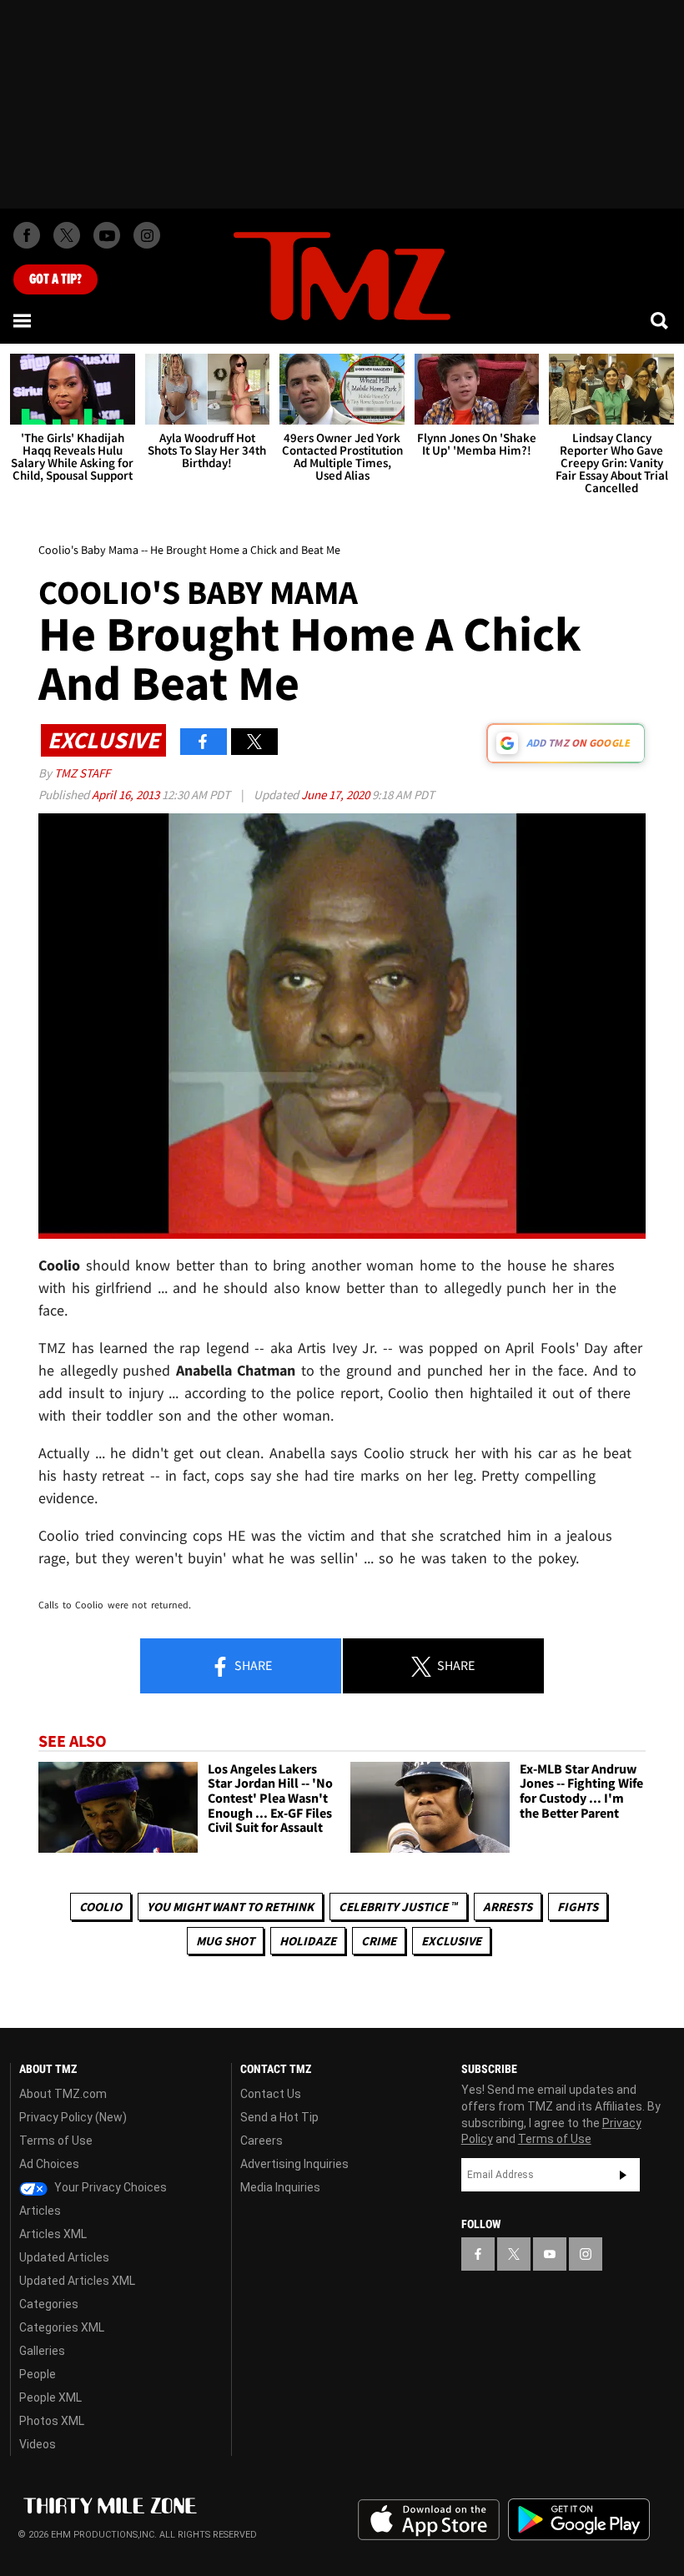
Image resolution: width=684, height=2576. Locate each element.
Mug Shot (225, 1941)
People (38, 2374)
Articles (40, 2211)
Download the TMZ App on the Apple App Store (429, 2520)
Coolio (101, 1907)
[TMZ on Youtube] (107, 235)
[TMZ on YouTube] (550, 2254)
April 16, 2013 (127, 795)
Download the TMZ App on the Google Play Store (579, 2520)
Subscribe (623, 2175)
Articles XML (53, 2234)
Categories (49, 2304)
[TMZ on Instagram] (147, 235)
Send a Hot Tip (279, 2117)
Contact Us (271, 2094)
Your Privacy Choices (109, 2187)
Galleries (42, 2351)
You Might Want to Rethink (230, 1907)
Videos (38, 2444)
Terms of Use (56, 2141)
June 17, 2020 (337, 795)
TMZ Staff (82, 773)
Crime (379, 1941)
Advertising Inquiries (294, 2164)
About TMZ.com (63, 2094)
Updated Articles (64, 2257)
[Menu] (23, 320)
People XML (50, 2397)
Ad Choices (49, 2164)
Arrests (508, 1907)
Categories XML (62, 2327)
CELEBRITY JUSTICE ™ (398, 1907)
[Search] (661, 320)
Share (252, 1665)
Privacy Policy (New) (73, 2117)
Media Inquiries (280, 2187)
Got (55, 279)
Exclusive (451, 1941)
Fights (578, 1907)
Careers (262, 2141)
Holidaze (308, 1941)
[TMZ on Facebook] (27, 235)
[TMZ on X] (67, 235)
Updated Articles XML (77, 2281)
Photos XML (52, 2421)
